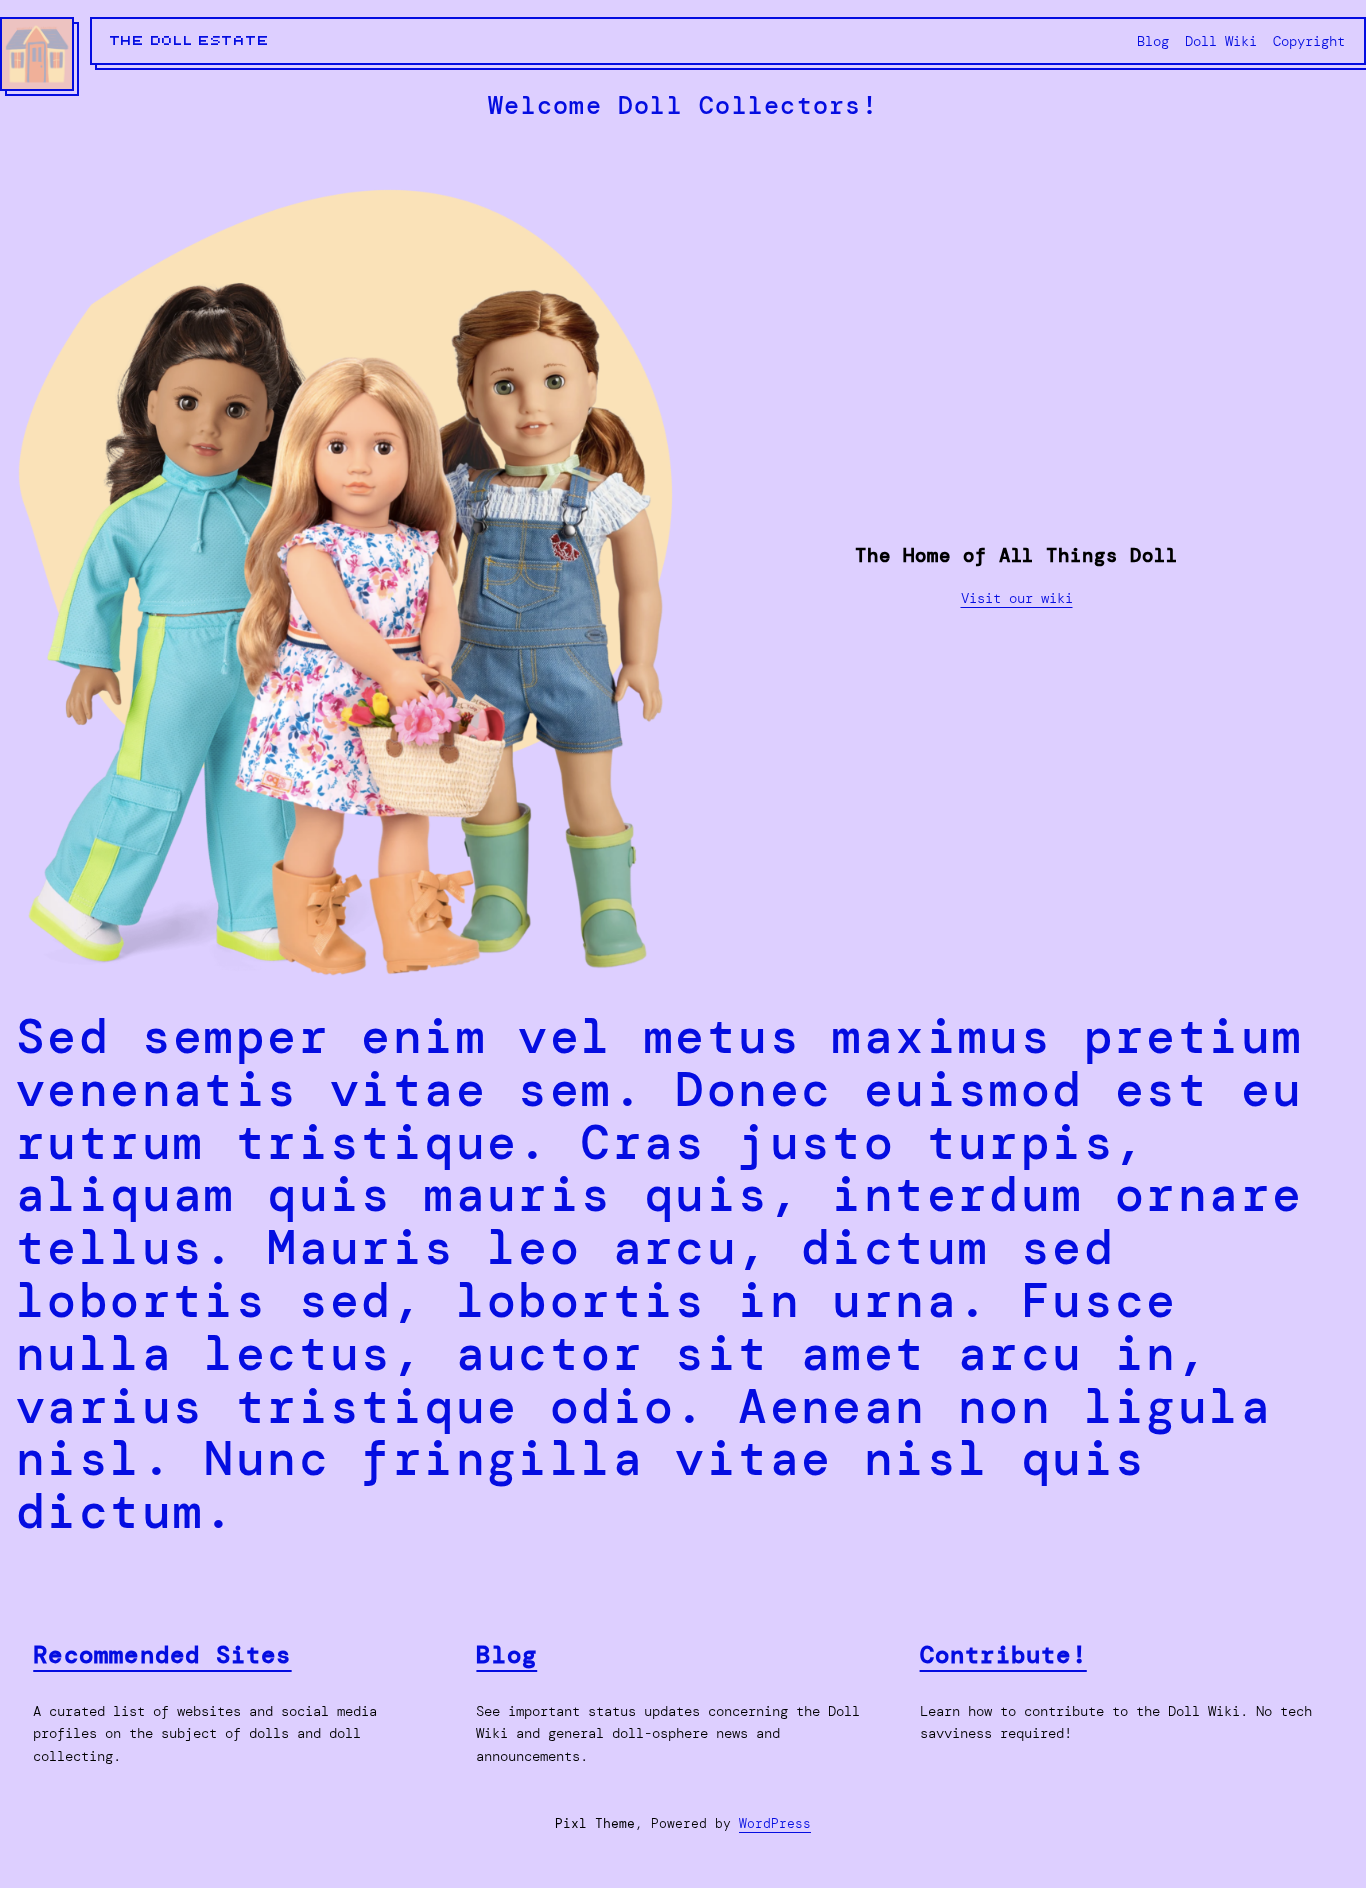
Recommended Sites (162, 1654)
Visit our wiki (1017, 598)
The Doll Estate (190, 41)
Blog (506, 1654)
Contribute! (1003, 1654)
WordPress (775, 1823)
